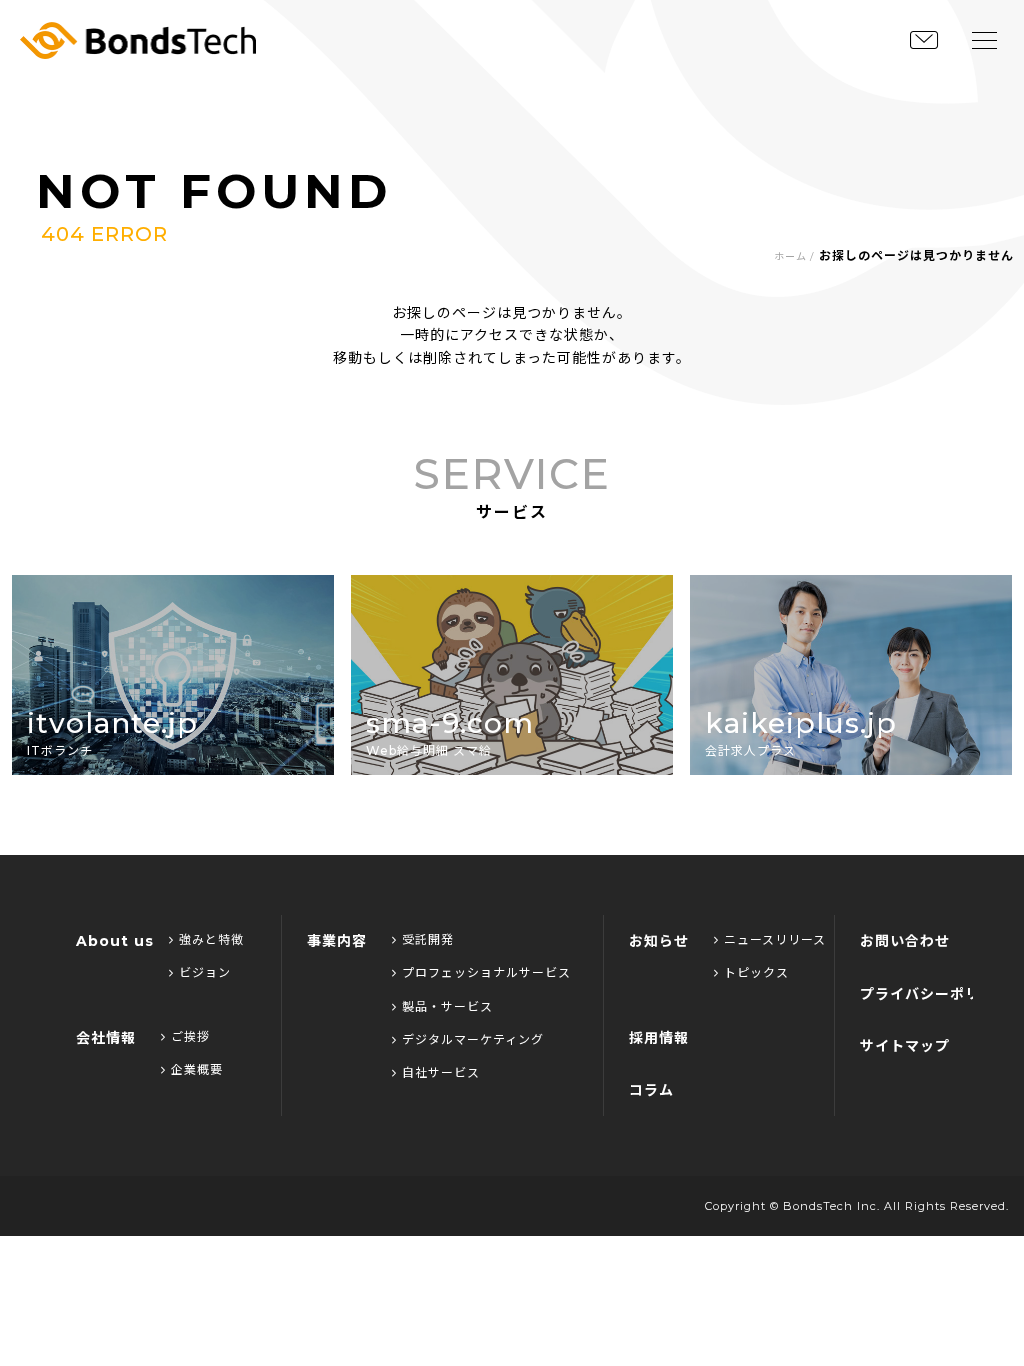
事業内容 (337, 941)
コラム (651, 1090)
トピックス (756, 972)
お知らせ (659, 941)
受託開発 (428, 939)
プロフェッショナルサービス (486, 972)
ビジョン (205, 972)
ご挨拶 (190, 1036)
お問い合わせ (905, 941)
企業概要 (197, 1069)
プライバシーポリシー (935, 994)
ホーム (790, 256)
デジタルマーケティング (473, 1039)
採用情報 (659, 1038)
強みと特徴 (211, 939)
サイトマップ (905, 1046)
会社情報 (106, 1038)
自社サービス (441, 1072)
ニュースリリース (775, 939)
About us (115, 941)
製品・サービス (447, 1006)
